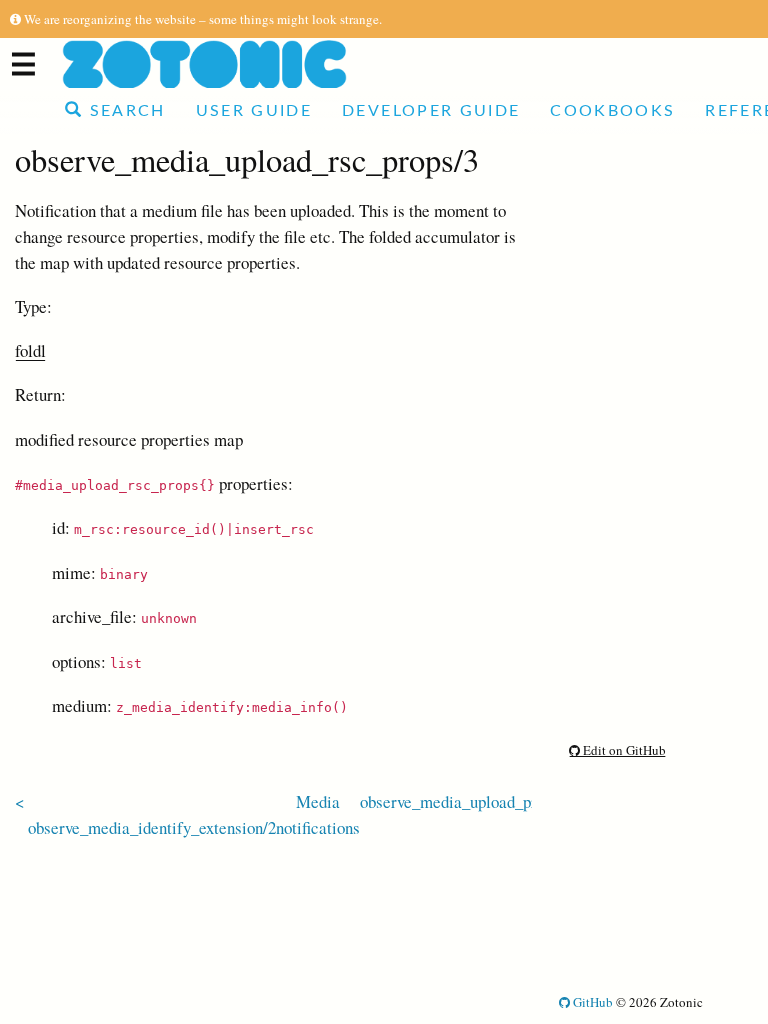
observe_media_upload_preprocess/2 (485, 801)
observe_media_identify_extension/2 (152, 827)
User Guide (254, 111)
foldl (30, 350)
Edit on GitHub (623, 750)
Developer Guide (431, 111)
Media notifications (318, 814)
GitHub (591, 1002)
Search (124, 111)
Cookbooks (612, 111)
